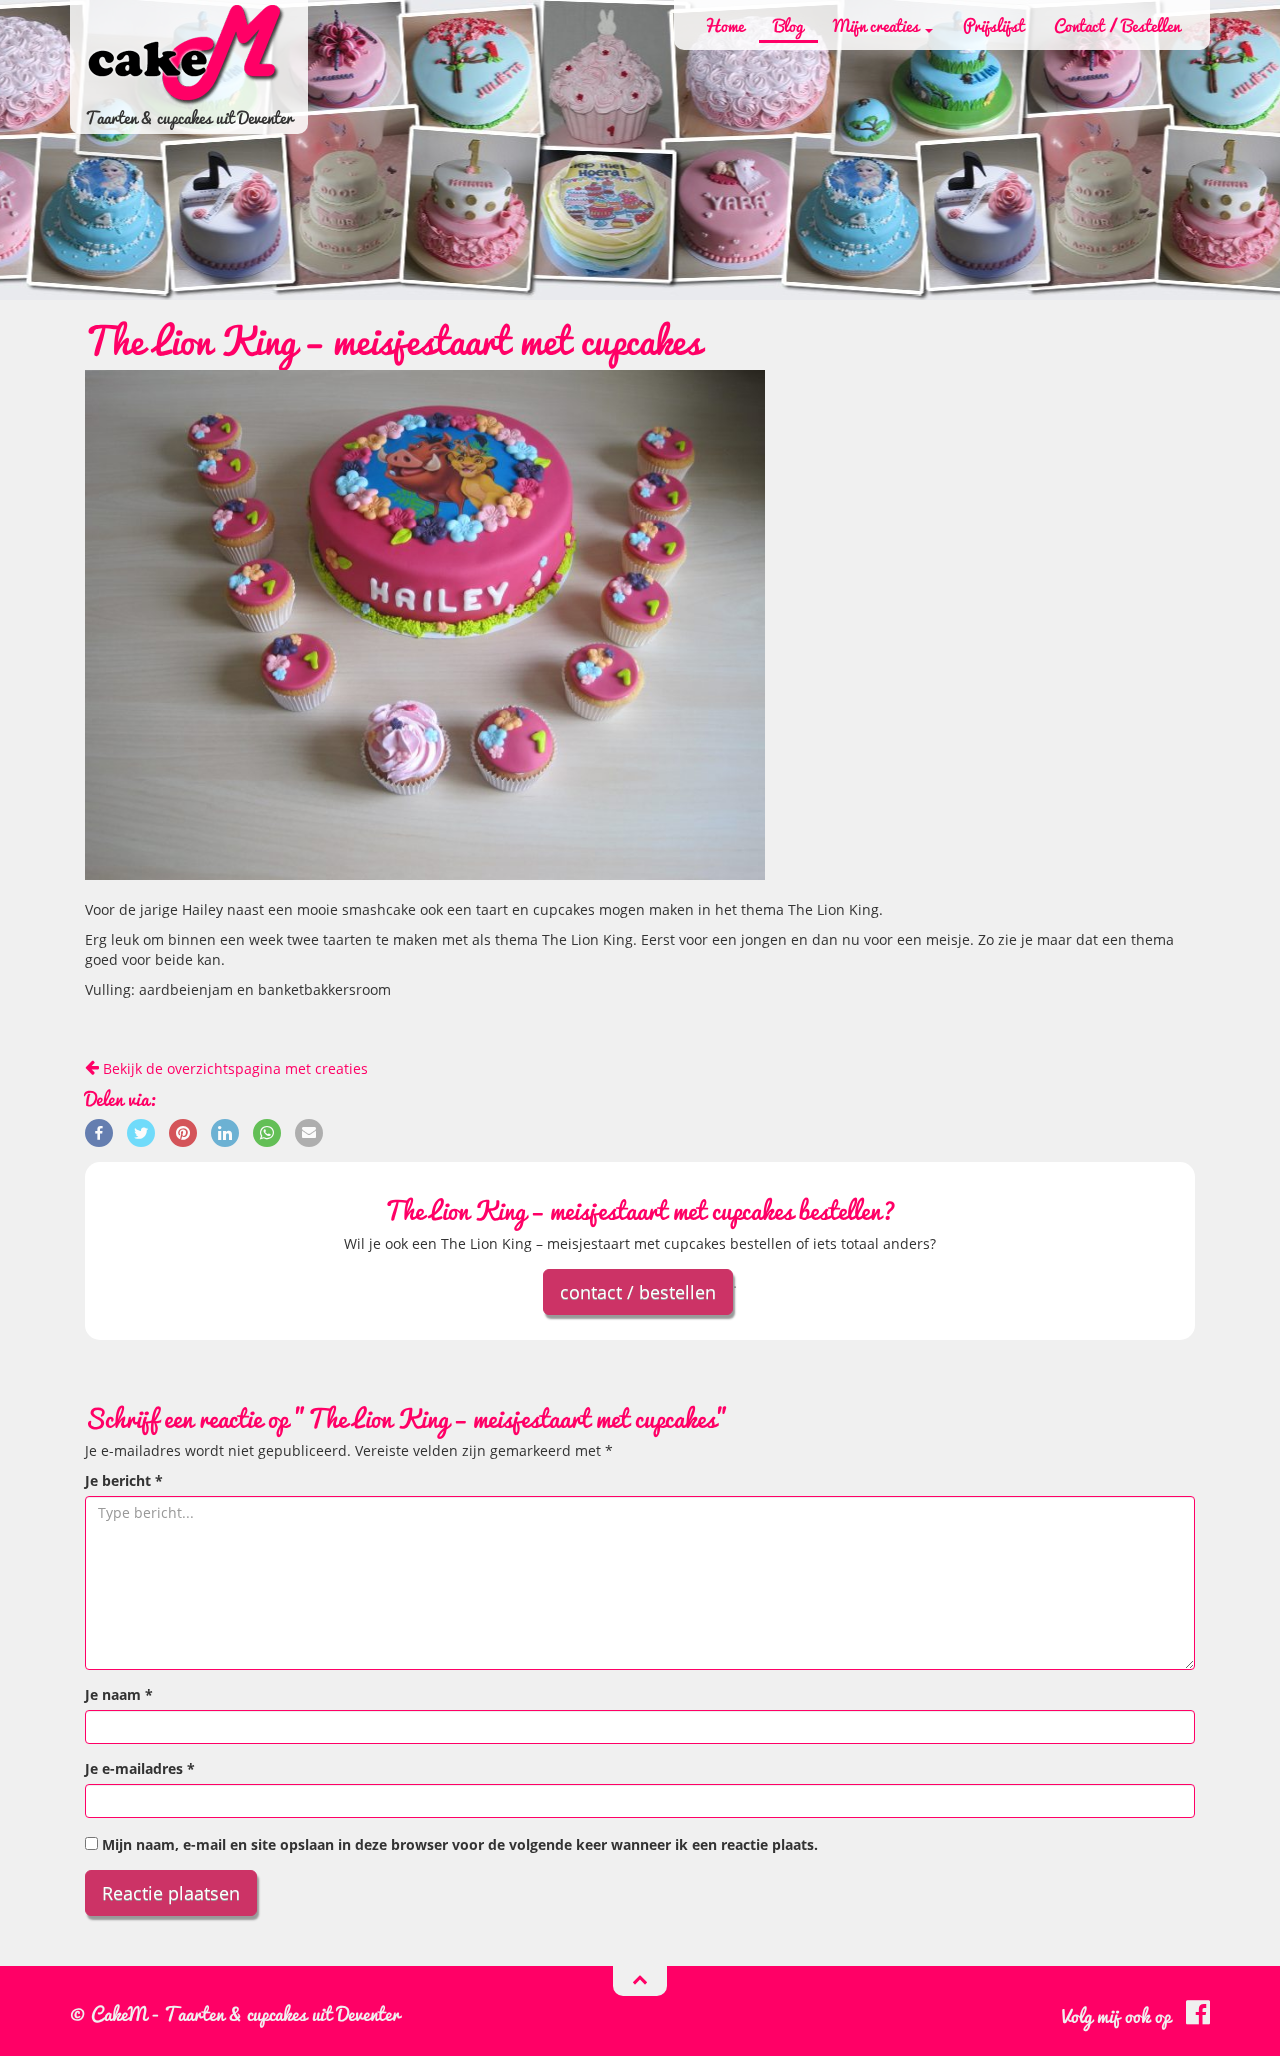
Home (724, 25)
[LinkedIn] (225, 1131)
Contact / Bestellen (1117, 25)
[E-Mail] (309, 1131)
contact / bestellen (638, 1292)
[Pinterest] (183, 1131)
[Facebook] (99, 1131)
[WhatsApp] (267, 1131)
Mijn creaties (878, 25)
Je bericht (124, 1480)
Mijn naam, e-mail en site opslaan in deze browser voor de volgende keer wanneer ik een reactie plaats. (460, 1844)
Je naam (119, 1694)
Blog (788, 25)
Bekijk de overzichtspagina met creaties (233, 1068)
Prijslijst (993, 25)
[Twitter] (141, 1131)
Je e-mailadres (140, 1768)
